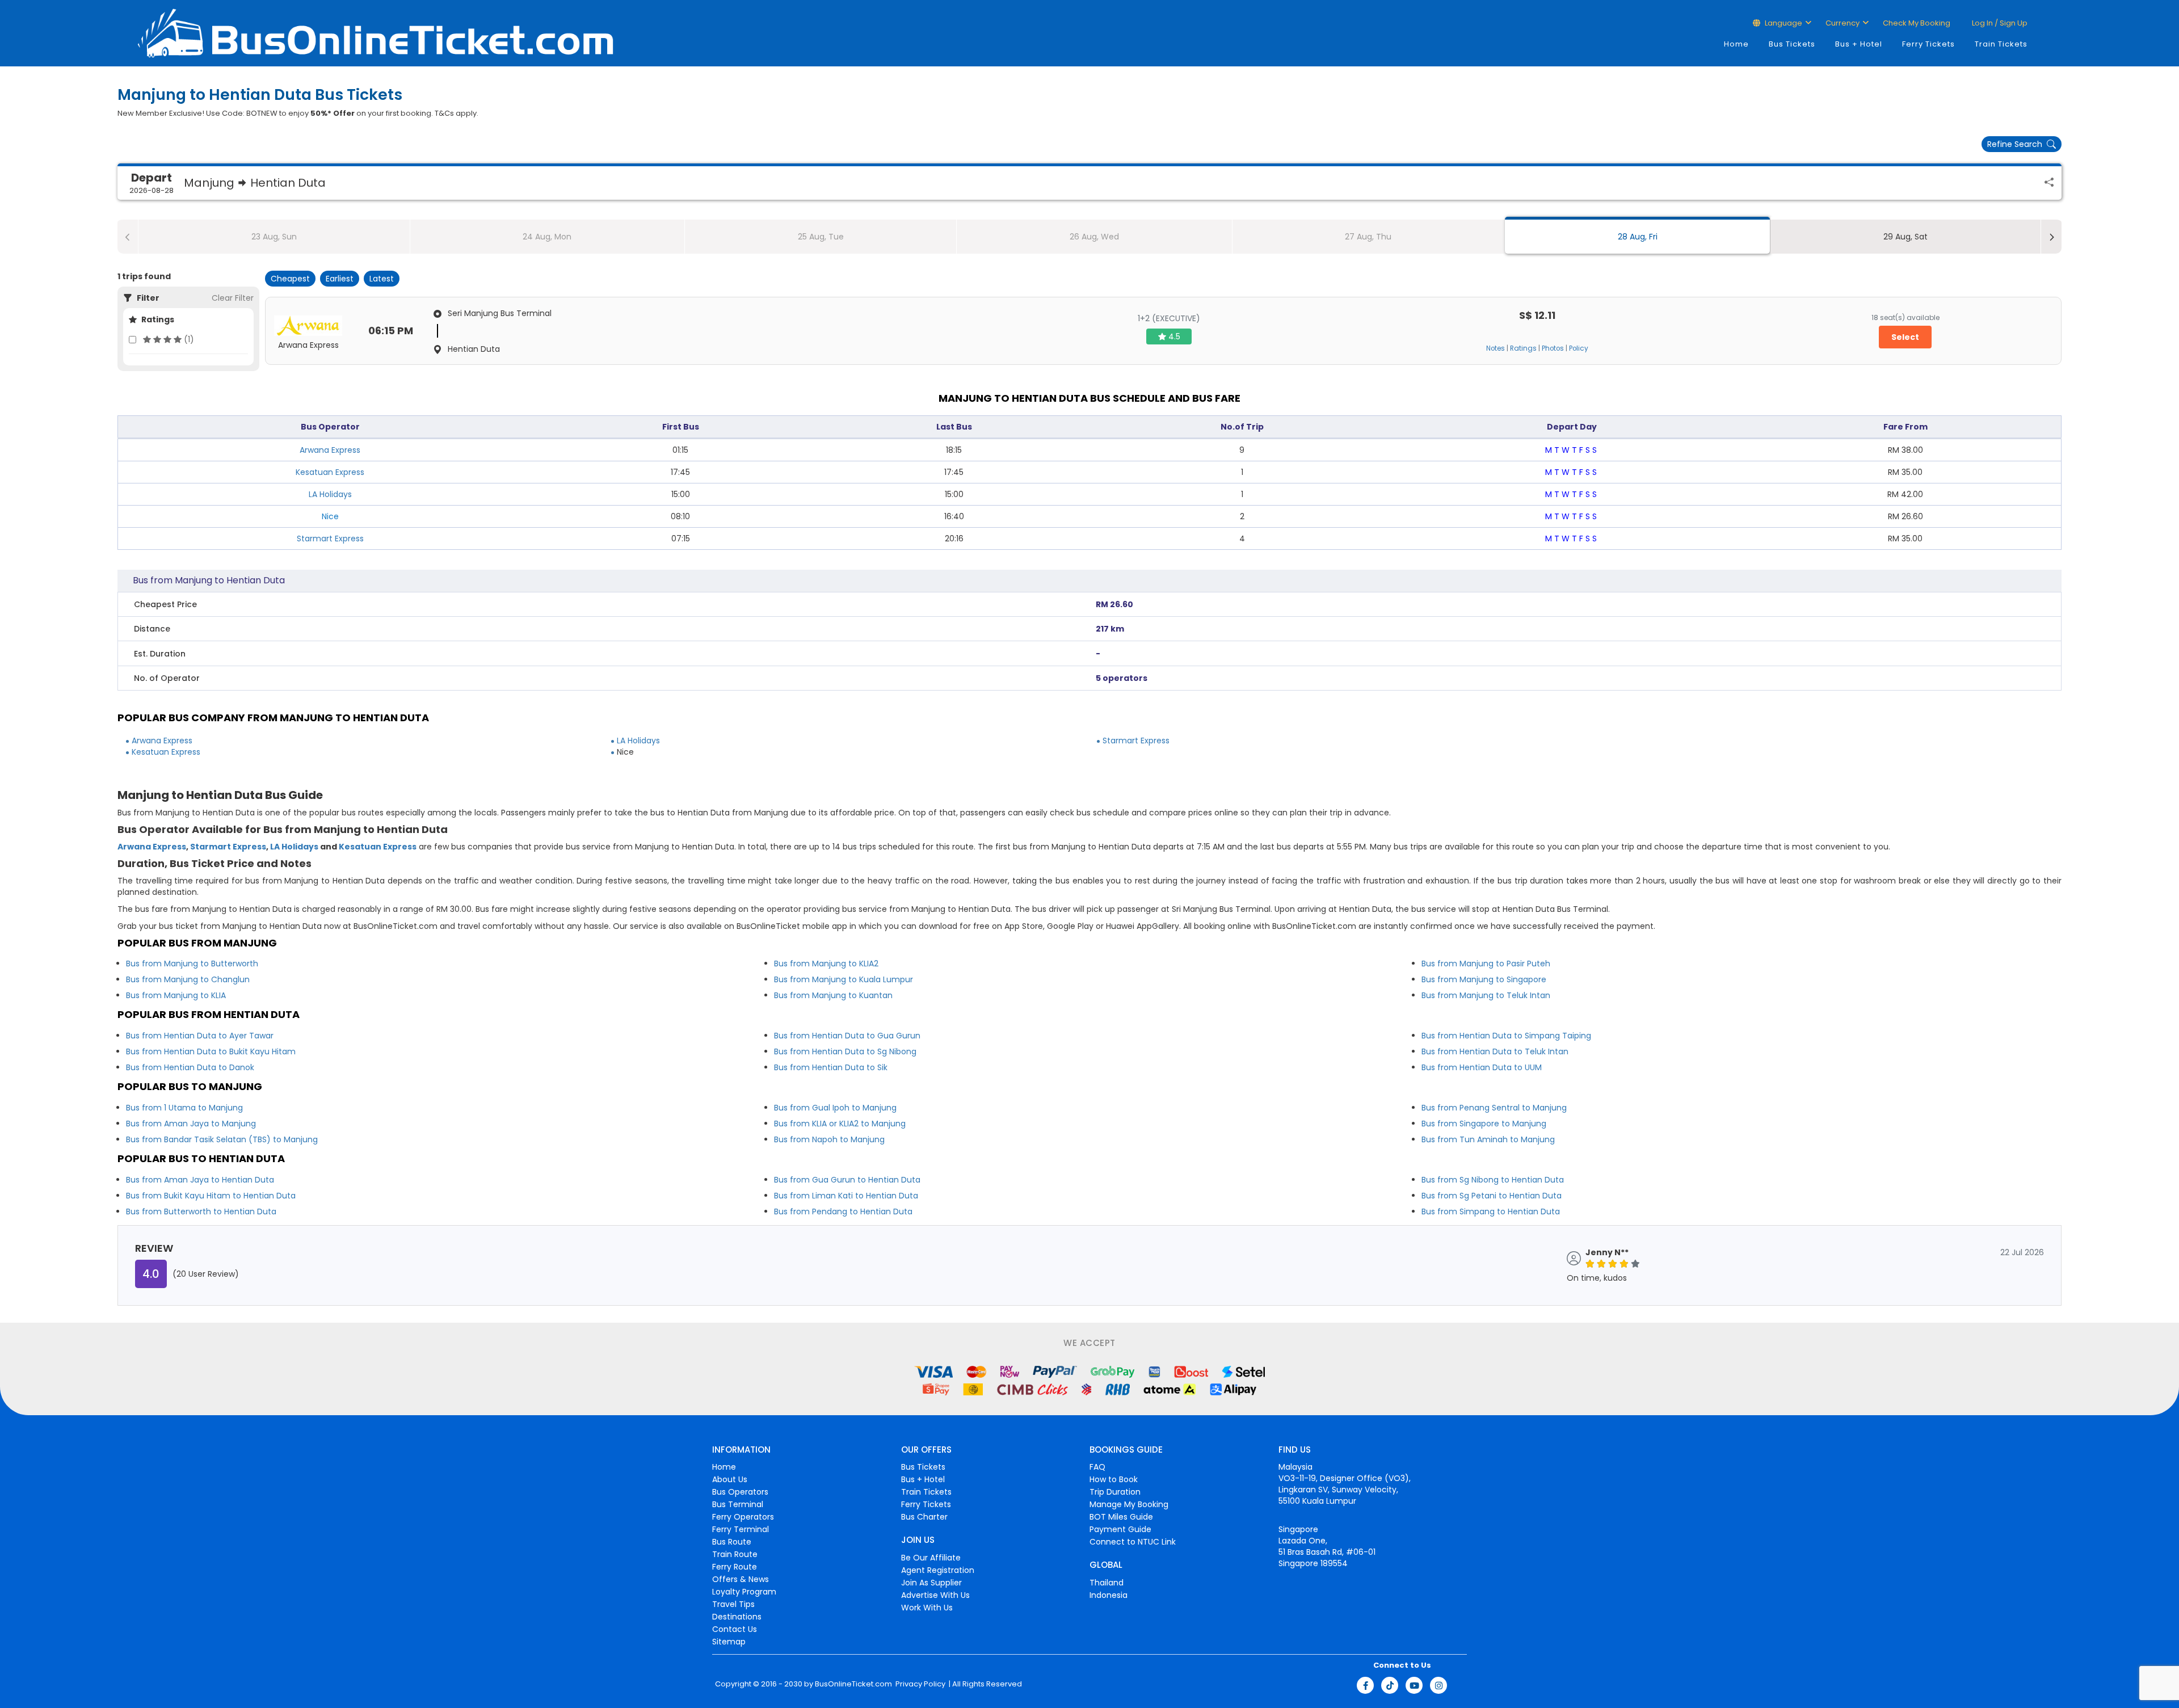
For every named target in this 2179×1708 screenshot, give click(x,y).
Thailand (1107, 1583)
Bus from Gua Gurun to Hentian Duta (847, 1180)
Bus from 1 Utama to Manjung (184, 1108)
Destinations (737, 1617)
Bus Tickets (1792, 44)
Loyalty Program (744, 1592)
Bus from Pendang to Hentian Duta (843, 1211)
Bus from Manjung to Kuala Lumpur (844, 979)
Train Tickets (2001, 44)
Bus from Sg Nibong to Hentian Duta (1493, 1180)
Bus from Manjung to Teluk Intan (1486, 995)
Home (1736, 44)
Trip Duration (1115, 1492)
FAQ (1097, 1467)
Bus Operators (740, 1492)
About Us (730, 1479)
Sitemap (729, 1642)
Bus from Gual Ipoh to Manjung (835, 1108)
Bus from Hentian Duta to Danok (190, 1067)
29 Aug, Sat (1905, 237)
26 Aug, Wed (1094, 237)
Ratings (1523, 348)
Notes (1496, 348)
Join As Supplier (931, 1583)
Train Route (735, 1554)
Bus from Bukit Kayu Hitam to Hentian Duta (211, 1196)
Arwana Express (330, 450)
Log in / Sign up (1999, 23)
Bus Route (732, 1542)
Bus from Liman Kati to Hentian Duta (846, 1196)
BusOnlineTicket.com (853, 1684)
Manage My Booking (1129, 1504)
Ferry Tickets (1928, 44)
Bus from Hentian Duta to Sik (831, 1067)
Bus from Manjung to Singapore (1484, 979)
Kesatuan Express (330, 472)
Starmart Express (330, 539)
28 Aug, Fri (1638, 237)
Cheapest (290, 279)
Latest (382, 279)
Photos (1553, 348)
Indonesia (1109, 1595)
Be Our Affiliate (931, 1558)
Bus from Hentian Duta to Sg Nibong (845, 1051)
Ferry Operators (743, 1517)
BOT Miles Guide (1121, 1517)
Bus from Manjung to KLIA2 (826, 964)
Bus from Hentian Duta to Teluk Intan (1495, 1051)
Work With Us (927, 1608)
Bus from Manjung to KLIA (176, 995)
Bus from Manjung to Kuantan (833, 995)
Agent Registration (938, 1570)
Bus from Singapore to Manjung (1484, 1124)
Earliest (340, 279)
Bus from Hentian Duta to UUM (1482, 1067)
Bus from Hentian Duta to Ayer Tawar (200, 1036)
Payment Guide (1120, 1529)
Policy (1579, 348)
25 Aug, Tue (821, 237)
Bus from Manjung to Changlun (188, 979)
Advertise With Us (935, 1595)
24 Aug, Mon (547, 237)
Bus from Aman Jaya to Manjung (191, 1124)
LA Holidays (330, 494)
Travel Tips (733, 1604)
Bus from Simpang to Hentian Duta (1491, 1211)
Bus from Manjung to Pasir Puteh (1486, 964)
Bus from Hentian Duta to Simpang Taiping (1506, 1036)
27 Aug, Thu (1368, 237)
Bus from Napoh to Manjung (829, 1139)
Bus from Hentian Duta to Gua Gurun (847, 1036)
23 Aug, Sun (274, 237)
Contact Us (735, 1629)
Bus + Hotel (1859, 44)
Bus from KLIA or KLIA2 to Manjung (840, 1124)
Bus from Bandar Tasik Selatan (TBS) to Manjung (222, 1139)
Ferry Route (735, 1567)
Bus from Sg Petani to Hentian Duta (1492, 1196)
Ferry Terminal (741, 1529)
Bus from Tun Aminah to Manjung (1488, 1139)
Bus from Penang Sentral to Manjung (1494, 1108)
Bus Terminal (738, 1504)
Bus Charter (924, 1517)
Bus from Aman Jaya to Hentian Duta (200, 1180)
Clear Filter (233, 298)
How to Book (1114, 1479)
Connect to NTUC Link (1133, 1542)
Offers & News (741, 1579)
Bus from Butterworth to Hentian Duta (201, 1211)
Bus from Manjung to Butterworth (192, 964)
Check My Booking (1917, 23)
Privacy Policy (920, 1684)
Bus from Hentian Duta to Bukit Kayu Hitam (211, 1051)
